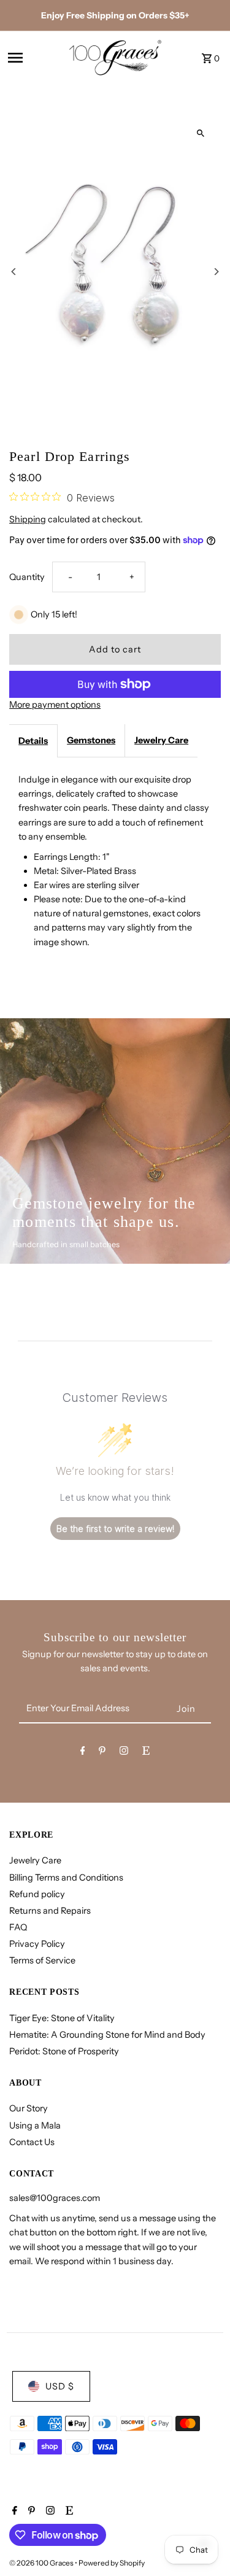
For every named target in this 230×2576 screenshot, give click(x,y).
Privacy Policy (37, 1944)
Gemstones (91, 740)
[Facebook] (83, 1753)
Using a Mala (35, 2125)
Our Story (29, 2108)
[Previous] (14, 272)
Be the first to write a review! (115, 1529)
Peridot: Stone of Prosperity (64, 2051)
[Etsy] (146, 1753)
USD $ (60, 2386)
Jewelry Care (161, 740)
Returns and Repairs (50, 1911)
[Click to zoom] (201, 133)
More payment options (55, 705)
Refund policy (37, 1894)
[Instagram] (124, 1753)
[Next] (216, 272)
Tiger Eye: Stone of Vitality (62, 2018)
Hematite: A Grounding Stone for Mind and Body (107, 2035)
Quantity (27, 577)
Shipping (28, 519)
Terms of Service (42, 1960)
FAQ (18, 1927)
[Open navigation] (34, 58)
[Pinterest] (102, 1753)
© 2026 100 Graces (42, 2563)
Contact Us (32, 2142)
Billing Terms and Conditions (66, 1878)
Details (33, 741)
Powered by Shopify (112, 2563)
